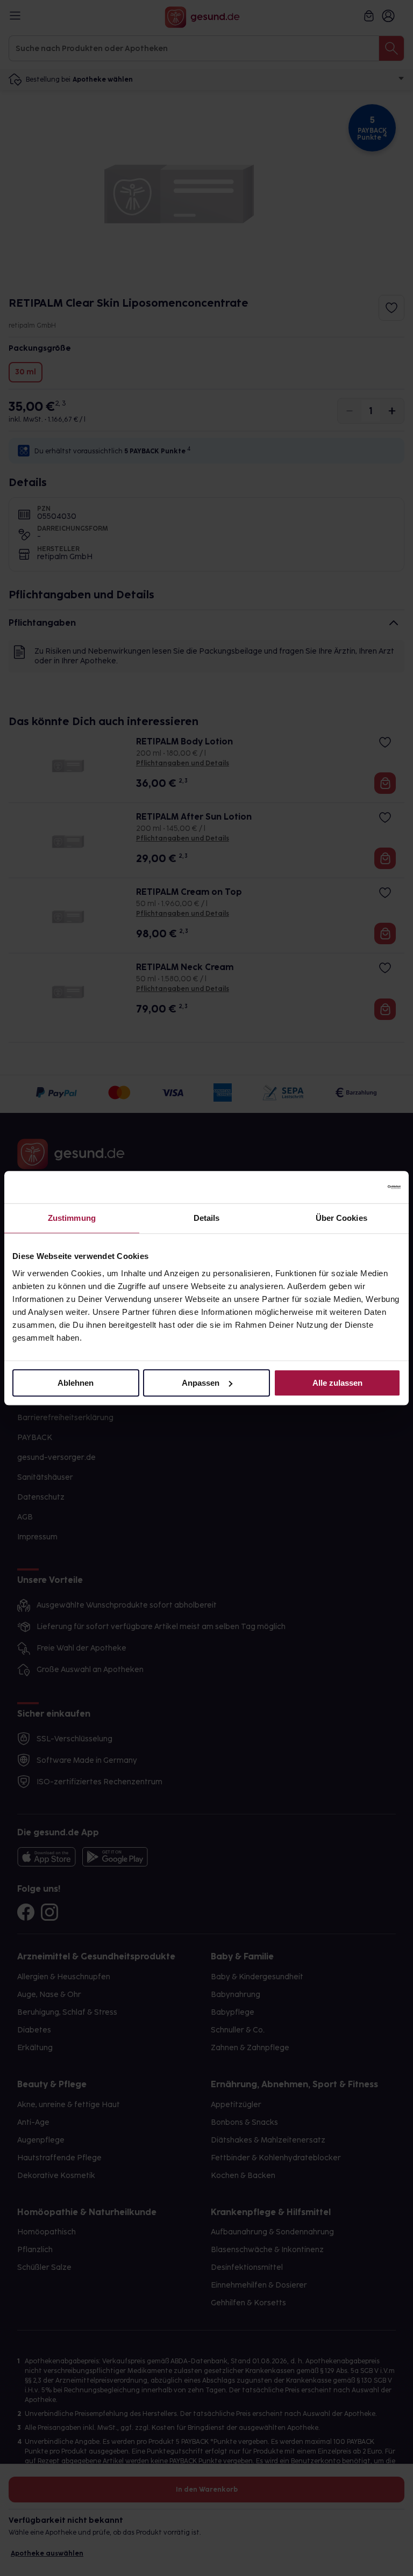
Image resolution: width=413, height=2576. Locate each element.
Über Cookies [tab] (341, 1218)
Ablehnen (76, 1383)
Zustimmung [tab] (72, 1218)
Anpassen (201, 1383)
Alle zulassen (337, 1383)
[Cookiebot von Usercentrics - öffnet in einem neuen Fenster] (354, 1187)
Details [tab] (207, 1218)
